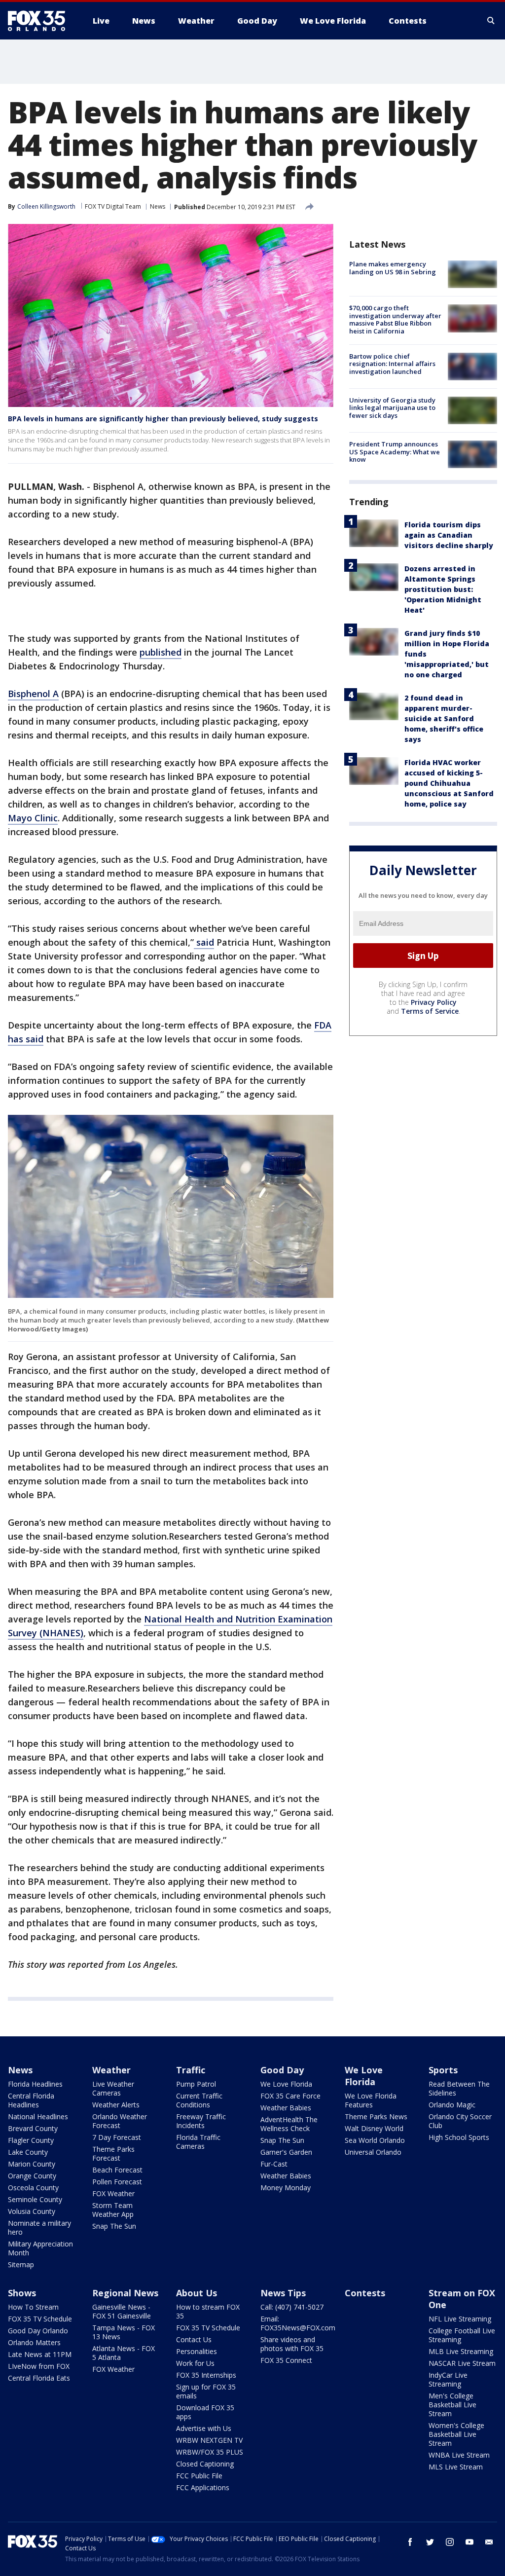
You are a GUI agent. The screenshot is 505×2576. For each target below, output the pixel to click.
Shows (22, 2293)
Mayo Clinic (33, 818)
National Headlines (38, 2116)
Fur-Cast (274, 2164)
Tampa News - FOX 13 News (124, 2332)
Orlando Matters (34, 2342)
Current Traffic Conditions (199, 2100)
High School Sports (459, 2137)
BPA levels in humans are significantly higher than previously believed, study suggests (163, 419)
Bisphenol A (33, 694)
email (489, 2542)
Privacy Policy (434, 1002)
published (161, 652)
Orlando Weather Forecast (120, 2121)
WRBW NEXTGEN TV (209, 2440)
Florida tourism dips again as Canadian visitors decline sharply (449, 535)
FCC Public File (199, 2476)
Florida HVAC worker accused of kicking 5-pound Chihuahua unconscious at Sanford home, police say (449, 783)
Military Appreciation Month (40, 2248)
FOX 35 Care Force (290, 2096)
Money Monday (286, 2188)
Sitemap (21, 2264)
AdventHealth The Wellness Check (289, 2124)
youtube (469, 2542)
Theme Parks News (376, 2116)
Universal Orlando (373, 2152)
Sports (443, 2070)
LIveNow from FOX (39, 2366)
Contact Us (194, 2339)
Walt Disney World (374, 2128)
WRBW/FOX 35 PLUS (210, 2452)
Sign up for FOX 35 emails (206, 2391)
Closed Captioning (205, 2464)
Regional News (125, 2293)
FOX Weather (113, 2193)
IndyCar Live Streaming (448, 2379)
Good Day (282, 2070)
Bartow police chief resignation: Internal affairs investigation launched (392, 364)
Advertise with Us (204, 2428)
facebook (410, 2542)
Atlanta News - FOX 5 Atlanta (124, 2353)
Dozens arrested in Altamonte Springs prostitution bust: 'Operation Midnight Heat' (443, 589)
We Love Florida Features (371, 2100)
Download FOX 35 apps (205, 2412)
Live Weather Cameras (113, 2088)
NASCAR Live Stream (462, 2363)
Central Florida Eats (39, 2378)
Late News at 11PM (40, 2354)
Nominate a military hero (39, 2227)
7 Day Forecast (117, 2137)
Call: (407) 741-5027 (292, 2307)
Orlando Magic (452, 2105)
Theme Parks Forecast (113, 2153)
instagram (450, 2542)
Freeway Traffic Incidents (201, 2121)
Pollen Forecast (117, 2182)
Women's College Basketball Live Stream (456, 2434)
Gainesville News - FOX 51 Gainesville (122, 2311)
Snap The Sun (114, 2226)
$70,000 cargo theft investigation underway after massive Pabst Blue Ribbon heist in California (395, 319)
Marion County (32, 2164)
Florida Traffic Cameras (198, 2142)
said (204, 942)
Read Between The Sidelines (459, 2088)
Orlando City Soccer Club (460, 2121)
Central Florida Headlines (31, 2100)
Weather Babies (286, 2108)
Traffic (191, 2070)
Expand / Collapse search (491, 21)
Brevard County (33, 2128)
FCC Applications (203, 2487)
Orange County (32, 2176)
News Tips (283, 2293)
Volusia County (32, 2211)
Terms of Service (430, 1011)
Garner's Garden (286, 2152)
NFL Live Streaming (460, 2319)
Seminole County (35, 2199)
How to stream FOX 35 (208, 2311)
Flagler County (31, 2140)
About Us (197, 2293)
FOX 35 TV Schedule (40, 2319)
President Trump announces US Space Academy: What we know (395, 452)
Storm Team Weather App (113, 2210)
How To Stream (33, 2307)
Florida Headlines (35, 2084)
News (158, 206)
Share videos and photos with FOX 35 (292, 2344)
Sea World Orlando (375, 2140)
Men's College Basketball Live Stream (452, 2405)
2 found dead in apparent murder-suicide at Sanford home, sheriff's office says (444, 718)
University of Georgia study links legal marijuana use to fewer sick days (392, 408)
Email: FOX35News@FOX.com (298, 2323)
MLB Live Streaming (461, 2351)
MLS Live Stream (456, 2467)
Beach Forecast (117, 2170)
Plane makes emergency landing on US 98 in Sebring (393, 268)
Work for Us (195, 2363)
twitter (430, 2542)
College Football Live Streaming (462, 2335)
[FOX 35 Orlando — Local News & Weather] (40, 21)
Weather (111, 2070)
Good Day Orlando (38, 2331)
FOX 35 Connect (286, 2360)
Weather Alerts (116, 2105)
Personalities (197, 2351)
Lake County (28, 2152)
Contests (365, 2293)
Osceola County (33, 2188)
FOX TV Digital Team (113, 206)
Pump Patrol (196, 2084)
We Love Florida (286, 2084)
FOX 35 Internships (206, 2375)
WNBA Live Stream (459, 2455)
